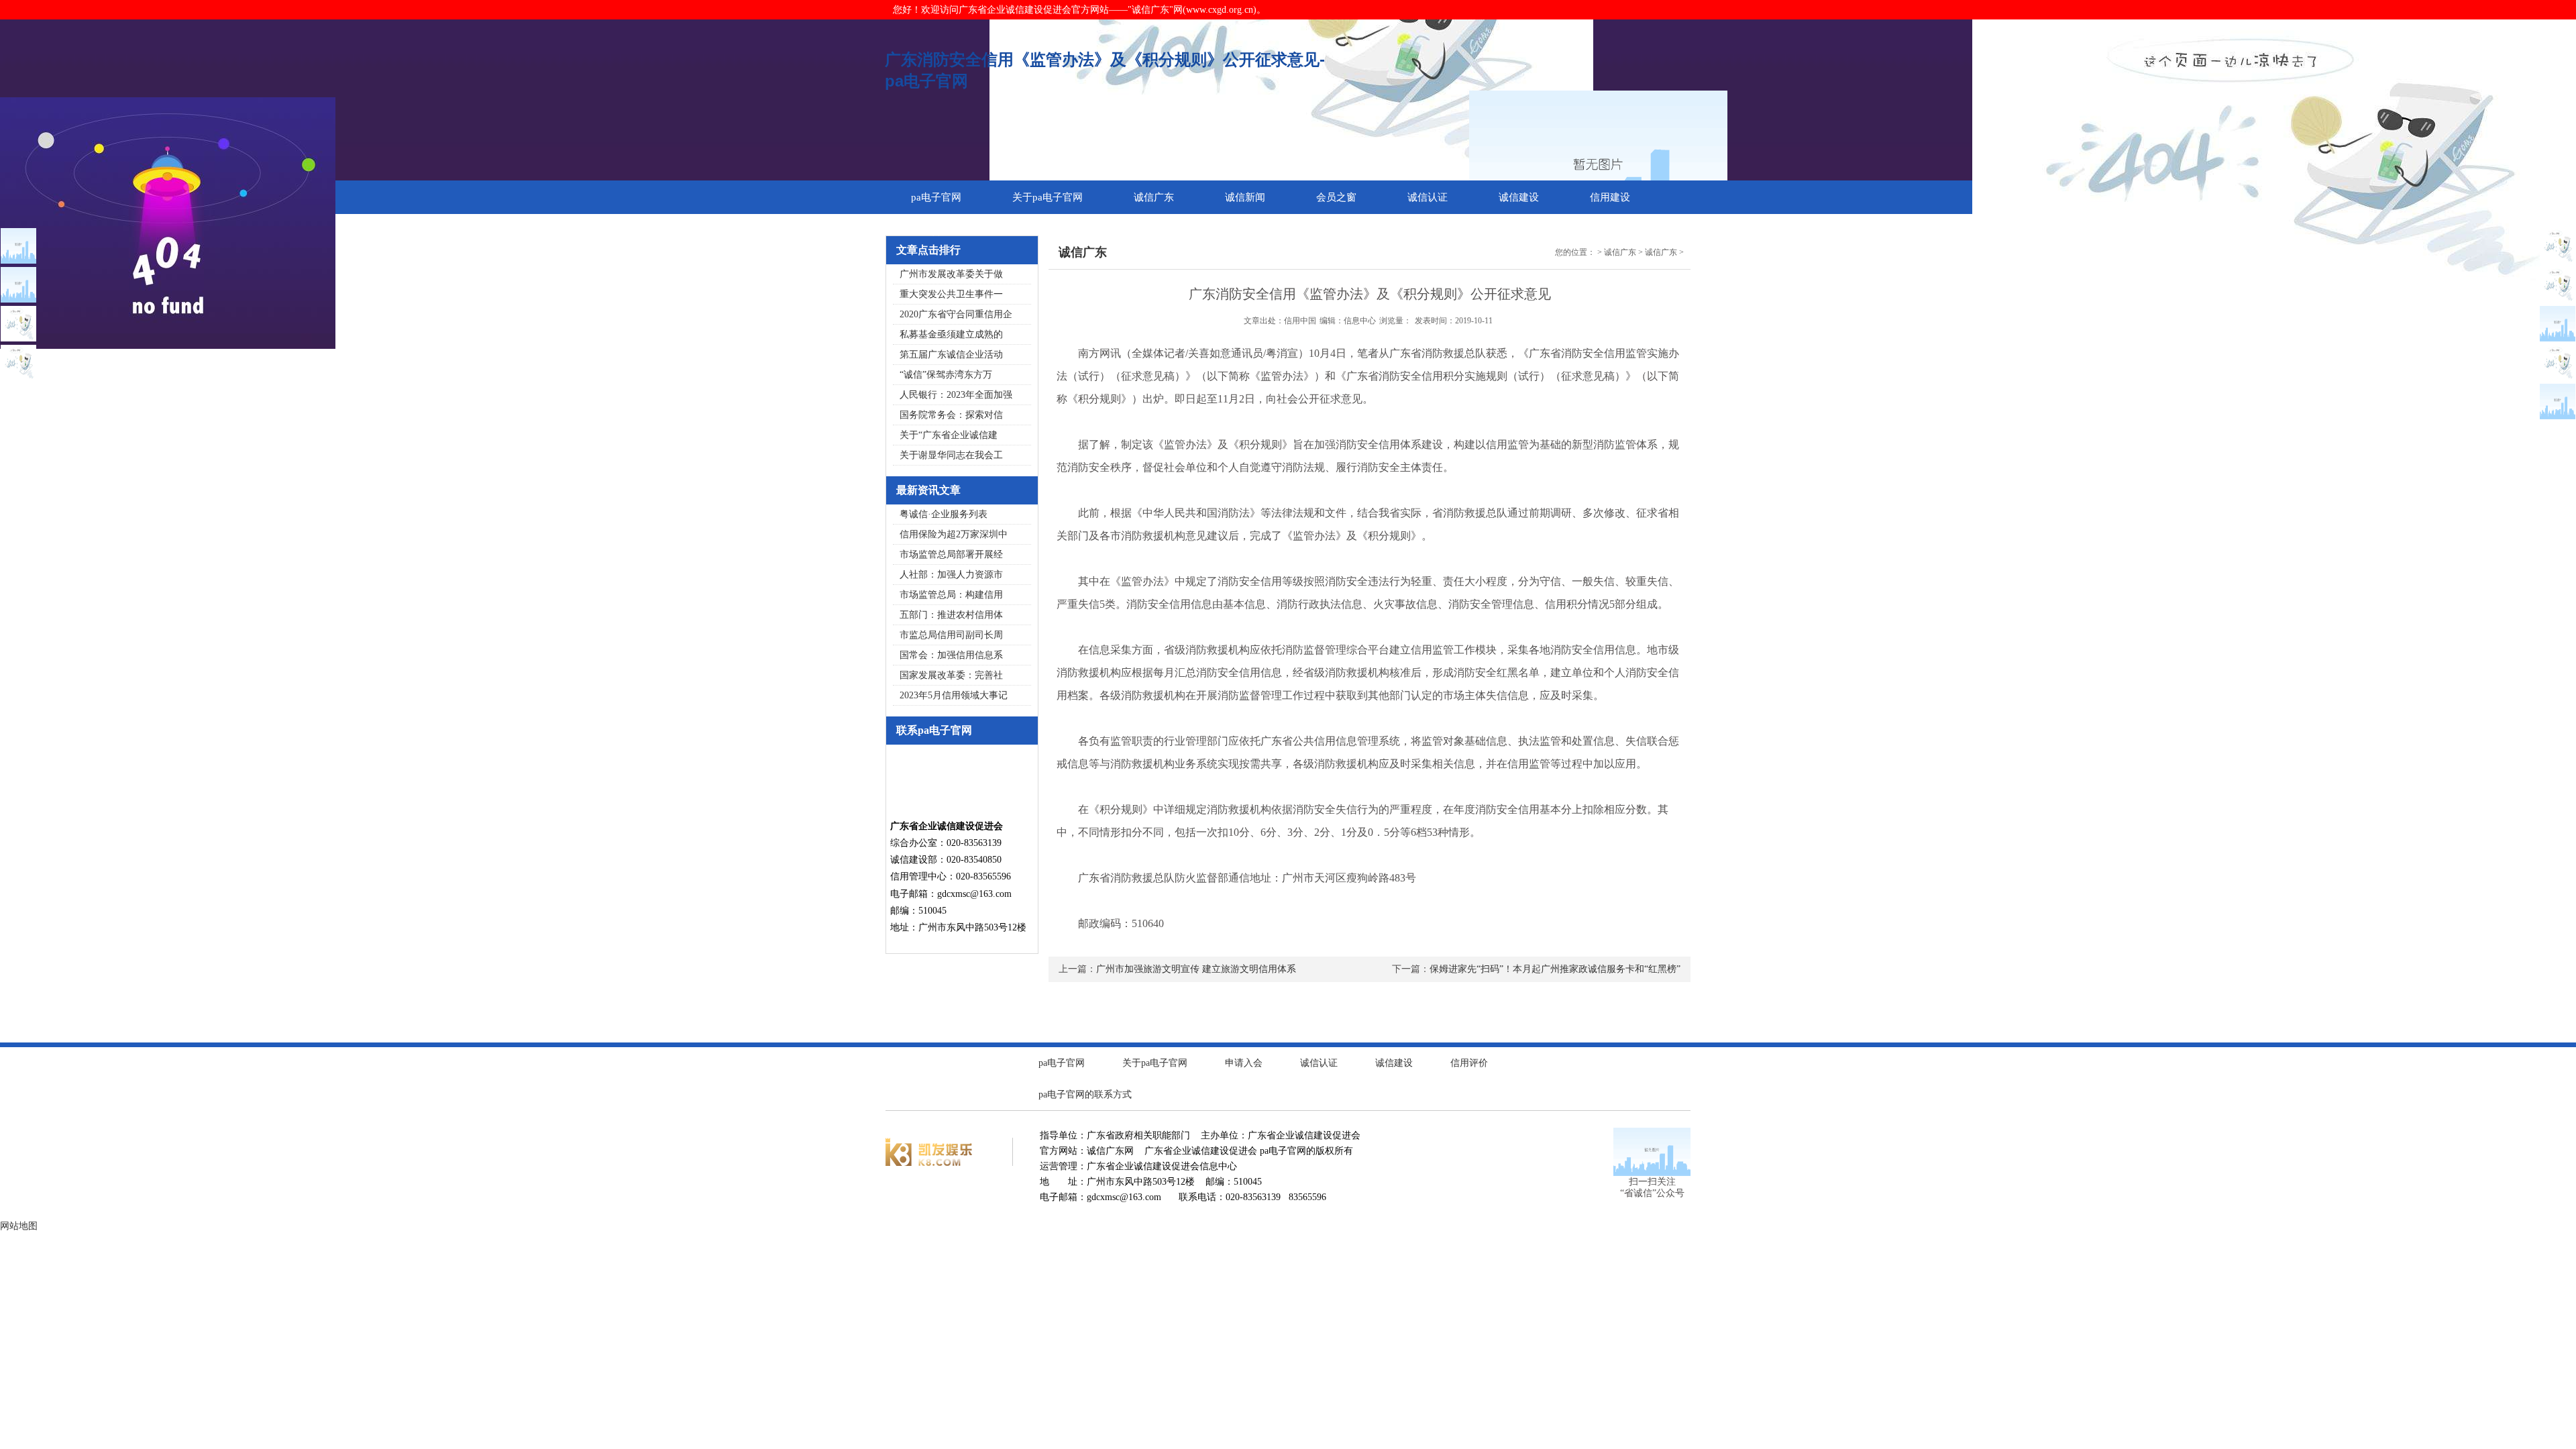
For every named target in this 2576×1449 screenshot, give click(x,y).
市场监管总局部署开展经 (951, 554)
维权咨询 (931, 231)
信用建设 (1610, 197)
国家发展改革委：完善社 (951, 675)
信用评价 (1469, 1063)
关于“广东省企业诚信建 (949, 435)
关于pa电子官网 (1048, 197)
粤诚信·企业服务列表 (944, 514)
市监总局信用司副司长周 (951, 635)
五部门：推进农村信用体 (951, 615)
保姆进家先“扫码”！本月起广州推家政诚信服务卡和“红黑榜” (1555, 969)
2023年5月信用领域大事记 (954, 695)
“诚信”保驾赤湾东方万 (946, 375)
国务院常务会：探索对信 (951, 415)
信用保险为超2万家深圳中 (954, 534)
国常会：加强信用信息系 (951, 655)
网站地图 (19, 1226)
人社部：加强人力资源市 (951, 575)
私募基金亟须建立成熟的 (951, 334)
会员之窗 (1336, 197)
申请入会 (1244, 1063)
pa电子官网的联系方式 (1085, 1094)
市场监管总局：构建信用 (951, 595)
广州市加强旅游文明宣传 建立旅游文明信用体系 (1196, 969)
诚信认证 (1428, 197)
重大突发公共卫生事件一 (951, 294)
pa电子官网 (936, 197)
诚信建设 (1519, 197)
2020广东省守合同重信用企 (956, 314)
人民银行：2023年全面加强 (956, 395)
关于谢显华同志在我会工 (951, 455)
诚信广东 (1154, 197)
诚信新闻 (1245, 197)
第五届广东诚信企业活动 (951, 355)
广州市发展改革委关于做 (951, 274)
